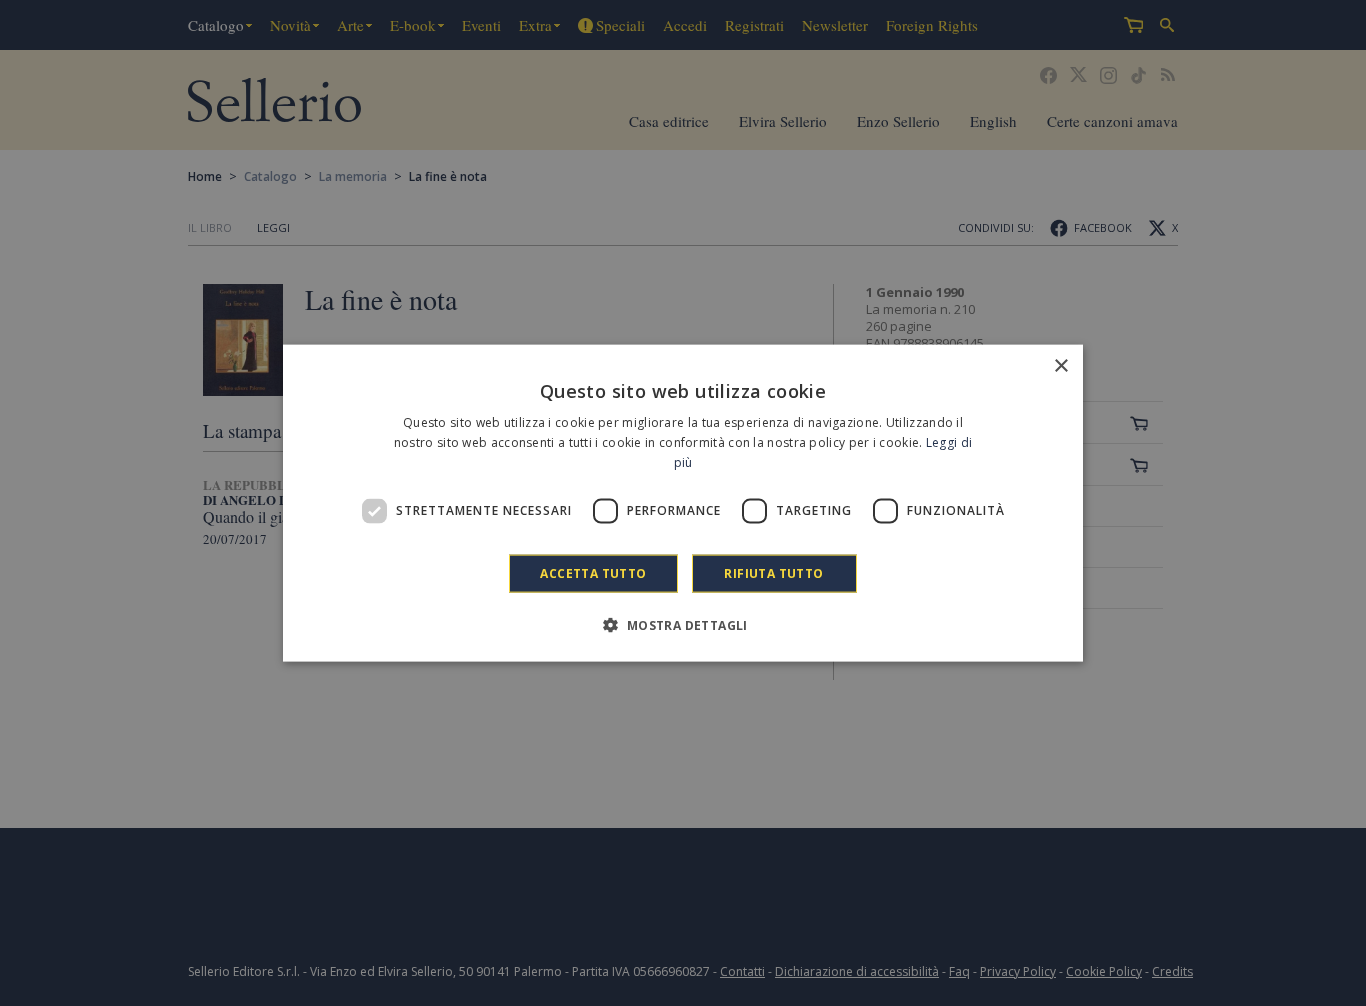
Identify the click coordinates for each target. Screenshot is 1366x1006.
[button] (682, 624)
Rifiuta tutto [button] (773, 572)
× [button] (1060, 366)
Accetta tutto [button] (593, 572)
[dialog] (683, 503)
